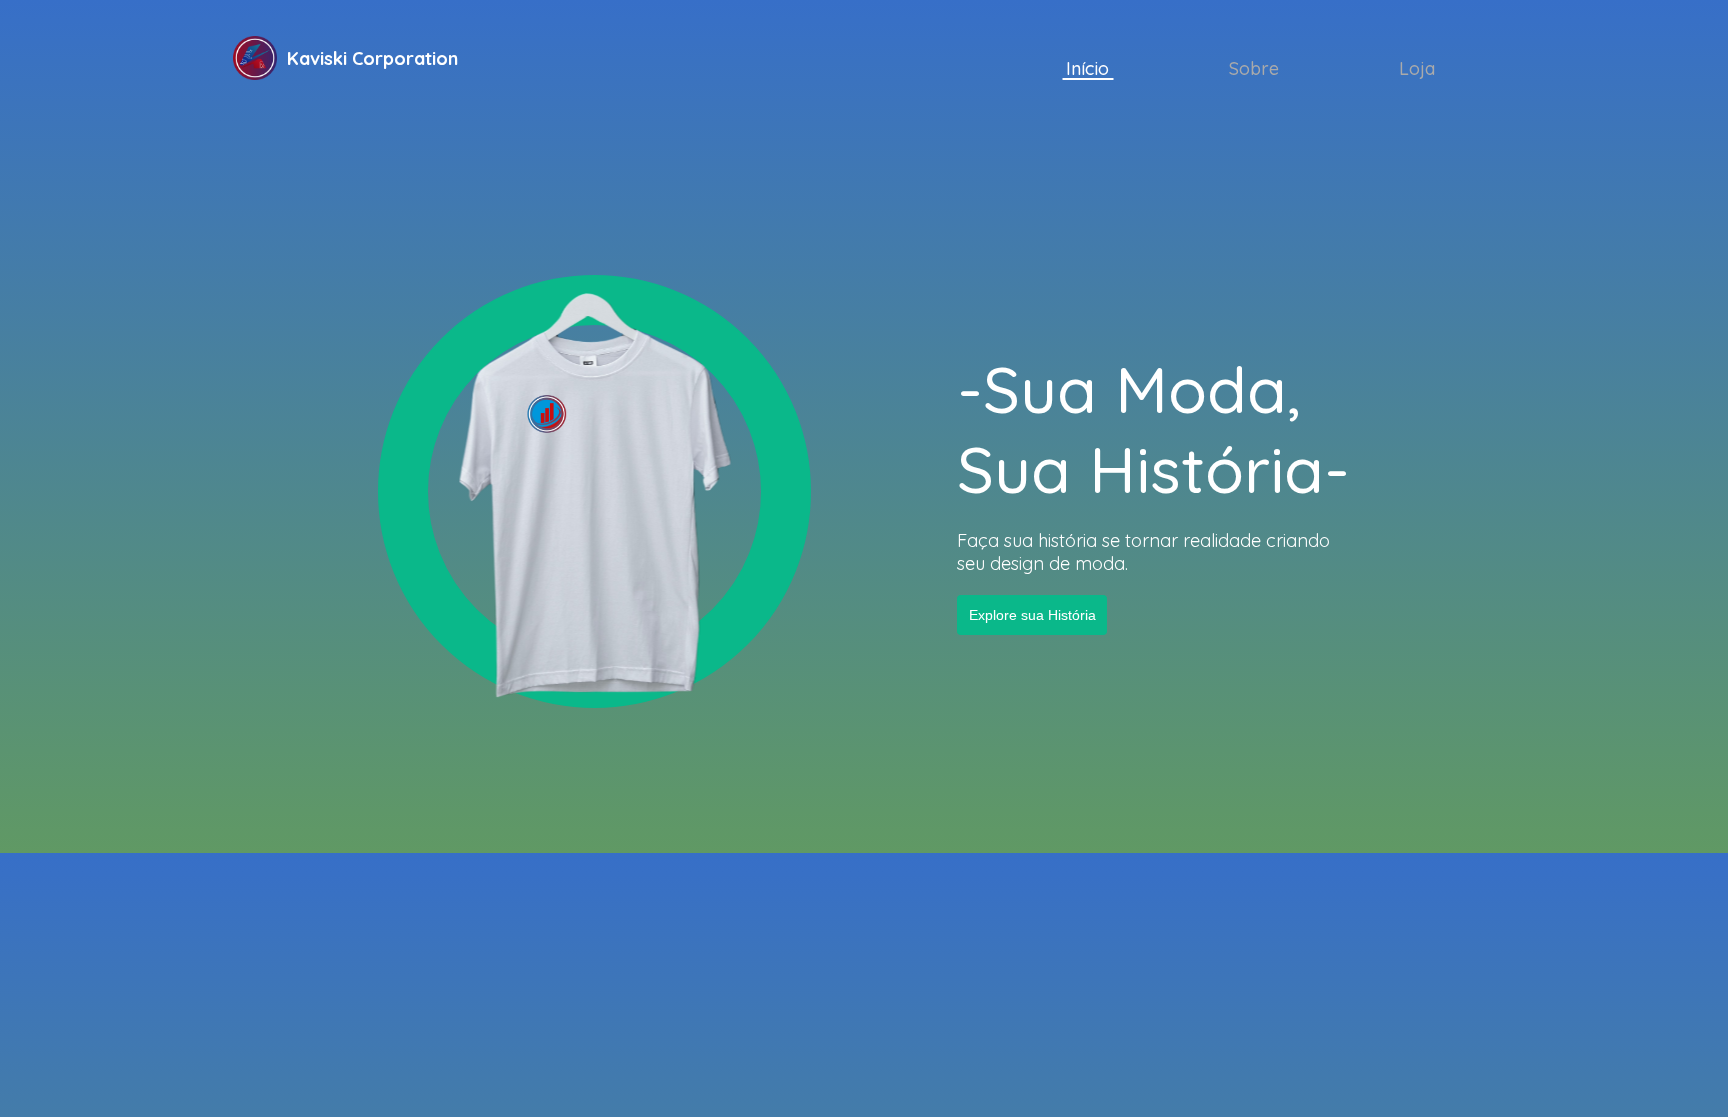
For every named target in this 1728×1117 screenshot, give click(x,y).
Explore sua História (1032, 614)
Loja (1417, 68)
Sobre (1254, 68)
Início (1087, 68)
